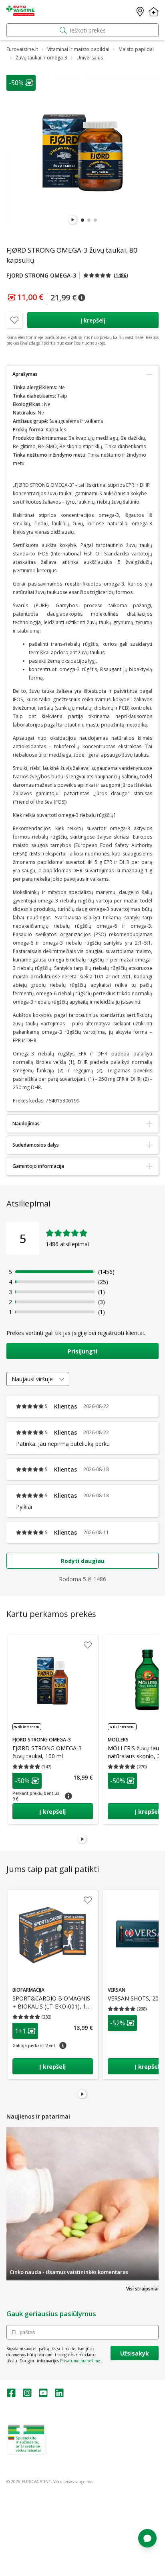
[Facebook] (11, 2395)
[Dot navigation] (82, 220)
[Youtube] (43, 2395)
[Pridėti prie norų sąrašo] (14, 320)
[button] (106, 275)
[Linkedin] (59, 2395)
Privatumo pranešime (80, 2361)
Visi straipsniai (142, 2289)
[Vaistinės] (140, 12)
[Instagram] (27, 2395)
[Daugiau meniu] (154, 12)
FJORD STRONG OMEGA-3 (41, 275)
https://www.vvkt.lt (68, 2452)
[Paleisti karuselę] (73, 220)
